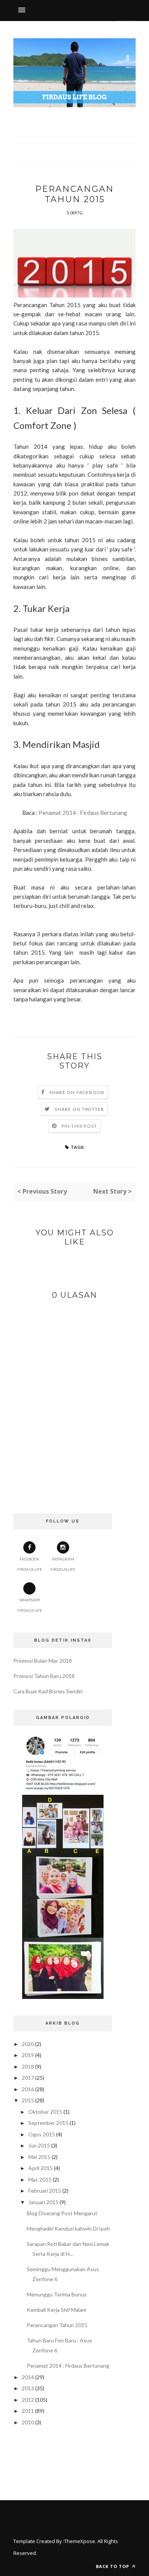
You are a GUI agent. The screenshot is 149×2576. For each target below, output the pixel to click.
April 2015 (40, 2168)
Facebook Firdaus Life (30, 1564)
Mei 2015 (39, 2157)
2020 (28, 2044)
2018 (28, 2067)
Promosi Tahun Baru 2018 (44, 1676)
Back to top (113, 2566)
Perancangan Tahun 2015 (57, 2325)
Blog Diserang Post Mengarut (62, 2213)
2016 (28, 2089)
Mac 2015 (40, 2179)
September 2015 (48, 2123)
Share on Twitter (79, 1109)
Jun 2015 (39, 2145)
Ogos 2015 (42, 2134)
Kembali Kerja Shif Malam (57, 2310)
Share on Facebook (77, 1092)
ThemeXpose (80, 2541)
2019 (28, 2055)
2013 (28, 2388)
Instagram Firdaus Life (63, 1564)
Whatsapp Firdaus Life (30, 1605)
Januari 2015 (43, 2202)
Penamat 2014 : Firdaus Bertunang (83, 813)
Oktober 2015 (45, 2112)
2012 (28, 2400)
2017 (28, 2078)
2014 (28, 2377)
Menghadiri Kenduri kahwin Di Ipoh (68, 2228)
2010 (28, 2422)
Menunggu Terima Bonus (57, 2294)
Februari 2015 (45, 2191)
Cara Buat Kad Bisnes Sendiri (48, 1691)
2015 (28, 2100)
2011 (28, 2411)
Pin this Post (79, 1126)
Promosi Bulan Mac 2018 (43, 1661)
